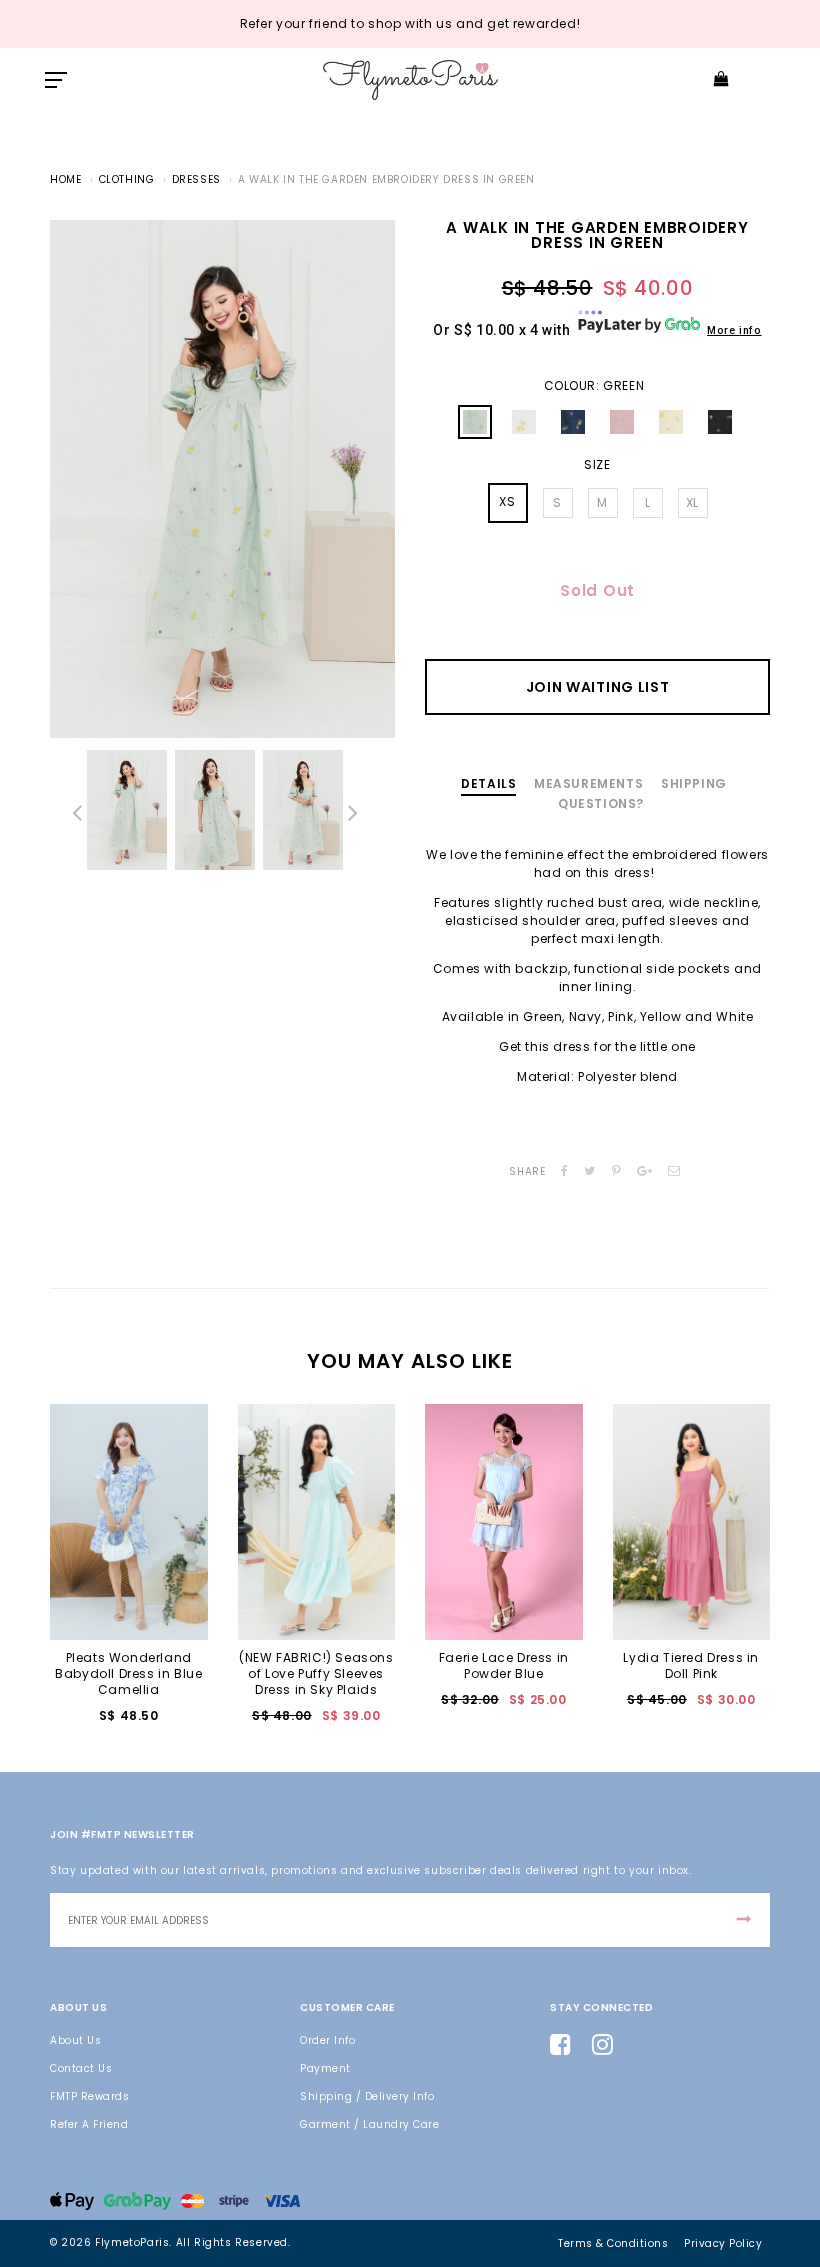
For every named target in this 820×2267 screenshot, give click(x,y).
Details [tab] (488, 783)
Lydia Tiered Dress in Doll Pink (691, 1665)
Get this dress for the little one (597, 1046)
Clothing (127, 179)
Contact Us (81, 2068)
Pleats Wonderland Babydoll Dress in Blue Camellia (128, 1673)
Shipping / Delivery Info (367, 2096)
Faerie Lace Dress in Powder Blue (504, 1665)
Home (65, 179)
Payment (325, 2068)
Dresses (196, 179)
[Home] (410, 79)
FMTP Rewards (89, 2096)
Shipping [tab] (694, 783)
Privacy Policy (723, 2243)
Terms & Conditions (613, 2243)
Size (597, 465)
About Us (75, 2040)
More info (734, 330)
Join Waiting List (598, 687)
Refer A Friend (89, 2124)
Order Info (327, 2040)
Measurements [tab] (588, 783)
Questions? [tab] (601, 803)
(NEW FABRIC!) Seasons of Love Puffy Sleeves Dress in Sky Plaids (316, 1673)
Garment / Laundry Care (369, 2124)
